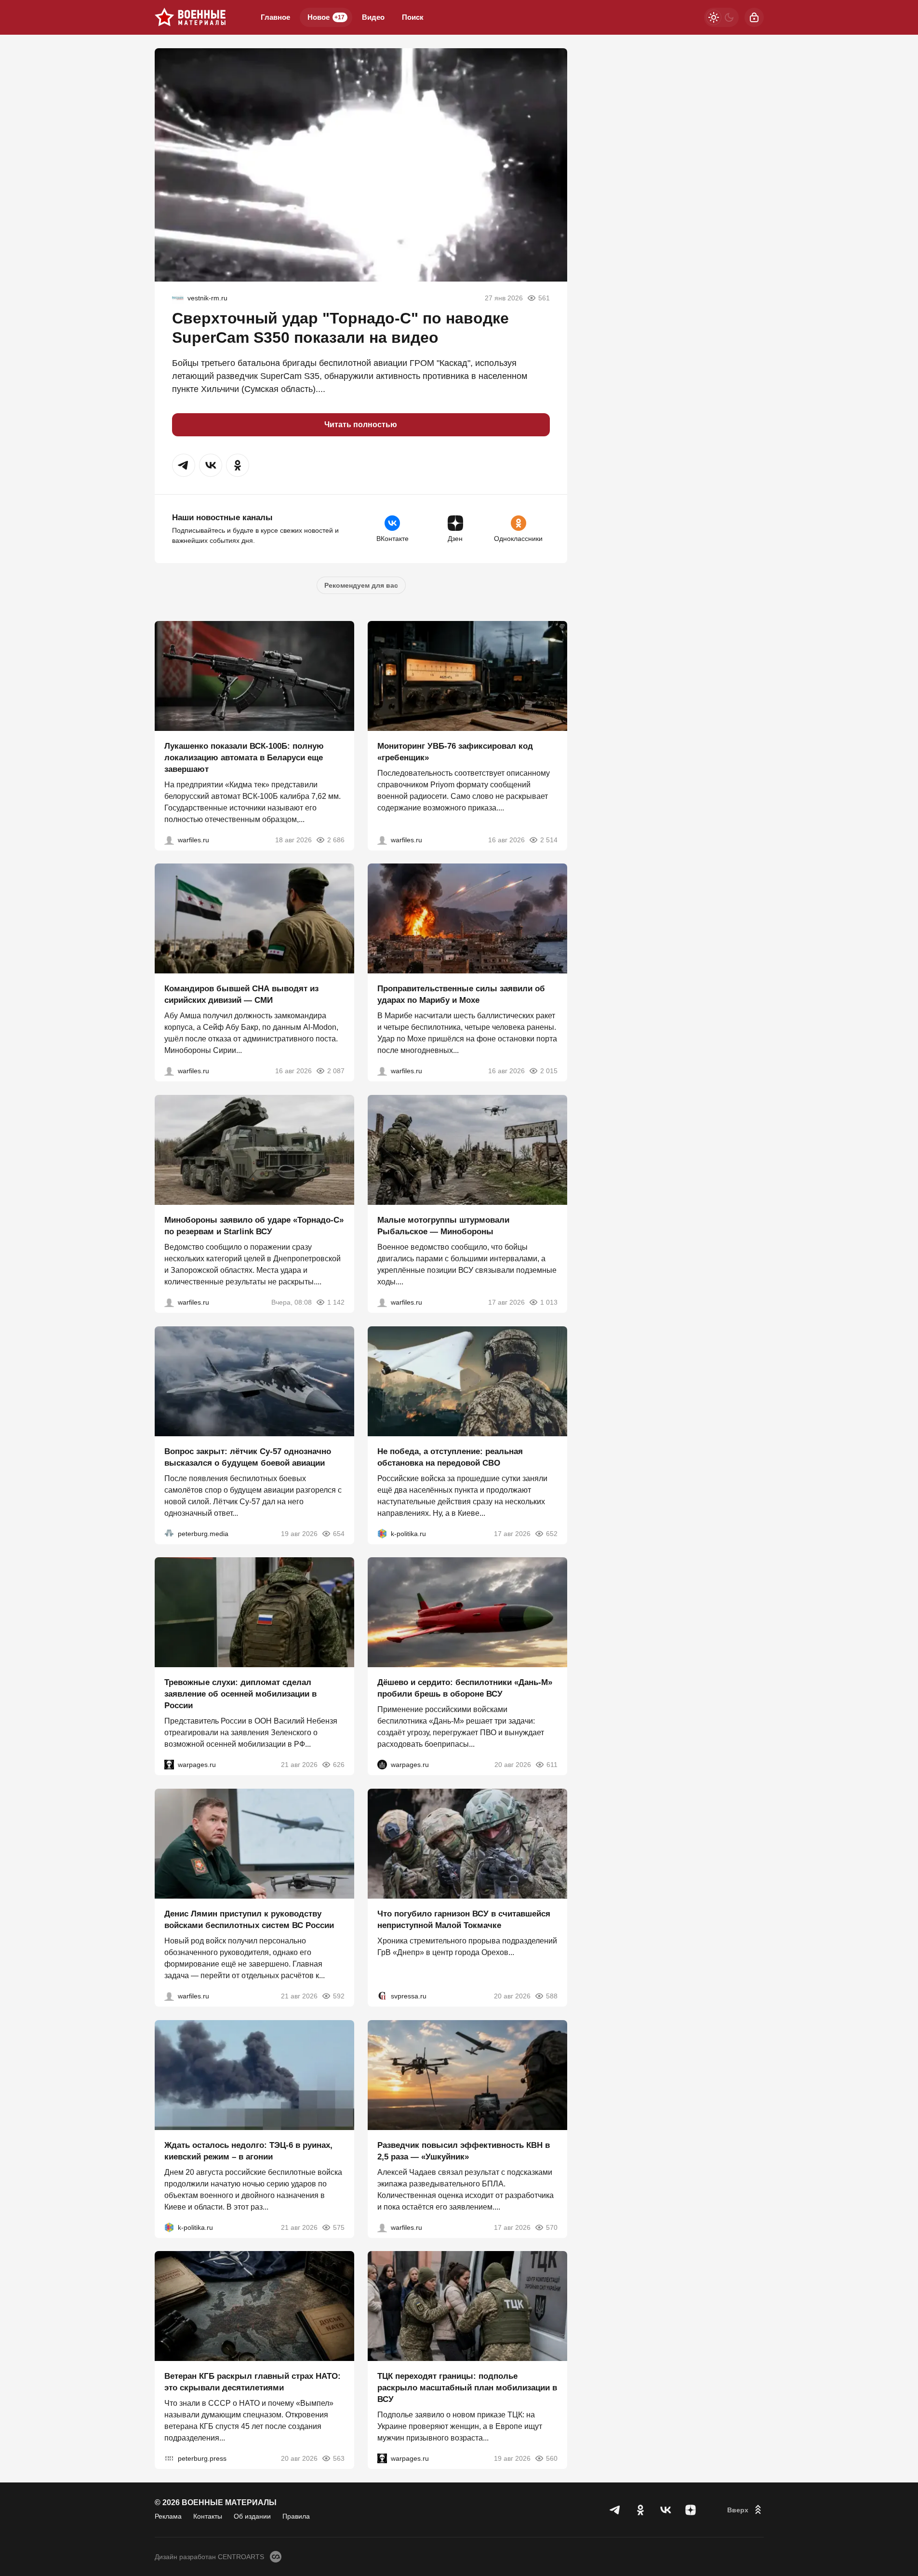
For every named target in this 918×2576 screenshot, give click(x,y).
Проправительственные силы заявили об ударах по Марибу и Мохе (461, 994)
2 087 (336, 1071)
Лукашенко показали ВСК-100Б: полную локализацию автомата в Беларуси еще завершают (244, 757)
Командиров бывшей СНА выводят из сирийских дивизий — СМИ (241, 994)
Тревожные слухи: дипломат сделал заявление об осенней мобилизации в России (240, 1694)
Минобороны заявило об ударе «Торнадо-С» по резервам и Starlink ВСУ (254, 1226)
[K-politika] (382, 1533)
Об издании (252, 2516)
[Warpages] (169, 1765)
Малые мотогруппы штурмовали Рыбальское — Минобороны (443, 1226)
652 (552, 1533)
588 (552, 1996)
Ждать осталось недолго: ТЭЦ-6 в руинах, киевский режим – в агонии (248, 2151)
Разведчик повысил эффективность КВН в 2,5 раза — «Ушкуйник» (464, 2151)
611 (552, 1765)
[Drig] (178, 298)
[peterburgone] (382, 1765)
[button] (184, 465)
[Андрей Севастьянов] (382, 1302)
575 (339, 2227)
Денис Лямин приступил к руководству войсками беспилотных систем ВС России (249, 1920)
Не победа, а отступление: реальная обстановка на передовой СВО (450, 1457)
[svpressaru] (382, 1996)
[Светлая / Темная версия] (721, 17)
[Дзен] (691, 2510)
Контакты (208, 2516)
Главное (275, 17)
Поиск (413, 17)
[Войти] (754, 17)
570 (552, 2227)
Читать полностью (361, 425)
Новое (326, 17)
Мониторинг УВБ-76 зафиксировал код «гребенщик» (455, 751)
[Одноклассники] (640, 2510)
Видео (373, 17)
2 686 (336, 839)
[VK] (665, 2510)
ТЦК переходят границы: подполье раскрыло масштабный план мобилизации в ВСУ (467, 2388)
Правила (296, 2516)
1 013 (549, 1302)
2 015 (549, 1071)
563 (339, 2458)
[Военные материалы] (190, 17)
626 (339, 1765)
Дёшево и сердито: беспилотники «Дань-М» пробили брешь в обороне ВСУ (465, 1688)
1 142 (336, 1302)
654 (339, 1533)
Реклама (168, 2516)
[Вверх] (745, 2510)
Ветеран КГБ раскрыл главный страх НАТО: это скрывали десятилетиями (253, 2382)
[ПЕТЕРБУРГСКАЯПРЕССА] (169, 2458)
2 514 (549, 839)
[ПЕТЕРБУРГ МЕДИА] (169, 1533)
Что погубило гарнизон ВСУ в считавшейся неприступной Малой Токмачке (464, 1920)
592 (339, 1996)
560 (552, 2458)
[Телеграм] (615, 2510)
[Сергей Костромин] (169, 839)
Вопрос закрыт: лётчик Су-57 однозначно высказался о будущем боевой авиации (248, 1457)
